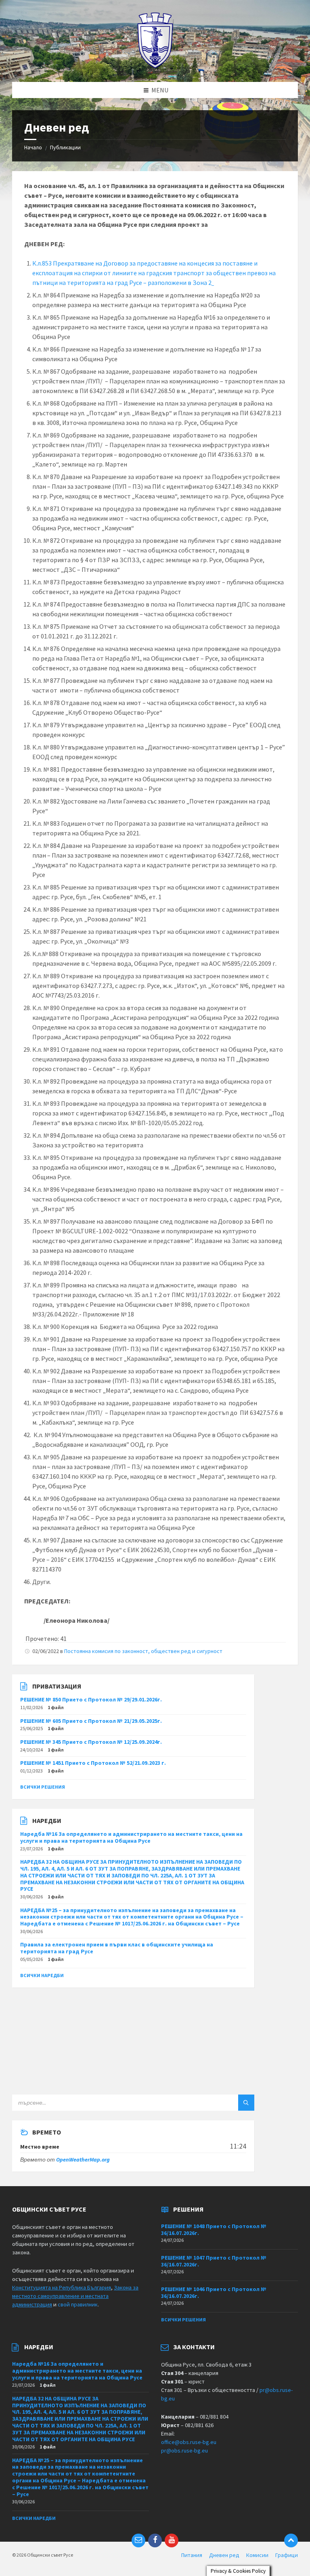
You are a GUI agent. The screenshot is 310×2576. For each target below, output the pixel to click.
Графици (287, 2555)
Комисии (257, 2555)
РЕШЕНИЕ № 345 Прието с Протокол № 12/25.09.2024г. (91, 1742)
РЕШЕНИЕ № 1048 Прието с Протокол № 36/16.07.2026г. (214, 2230)
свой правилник (78, 2304)
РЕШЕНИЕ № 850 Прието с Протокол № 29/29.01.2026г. (91, 1699)
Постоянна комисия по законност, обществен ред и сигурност (143, 1651)
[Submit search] (246, 2103)
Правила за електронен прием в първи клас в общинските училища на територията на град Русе (117, 1948)
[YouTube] (172, 2540)
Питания (192, 2555)
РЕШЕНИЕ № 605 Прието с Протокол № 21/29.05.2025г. (91, 1721)
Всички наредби (42, 1975)
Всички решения (43, 1787)
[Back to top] (291, 2540)
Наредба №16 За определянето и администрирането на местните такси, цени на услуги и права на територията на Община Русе (131, 1837)
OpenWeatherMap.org (83, 2160)
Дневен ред (224, 2555)
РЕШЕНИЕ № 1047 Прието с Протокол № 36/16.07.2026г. (214, 2261)
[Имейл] (138, 2540)
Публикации (65, 147)
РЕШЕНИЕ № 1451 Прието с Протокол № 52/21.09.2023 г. (93, 1763)
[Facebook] (155, 2540)
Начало (33, 147)
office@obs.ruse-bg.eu (189, 2442)
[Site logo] (155, 66)
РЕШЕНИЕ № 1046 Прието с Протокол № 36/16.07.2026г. (214, 2292)
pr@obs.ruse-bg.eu (184, 2450)
